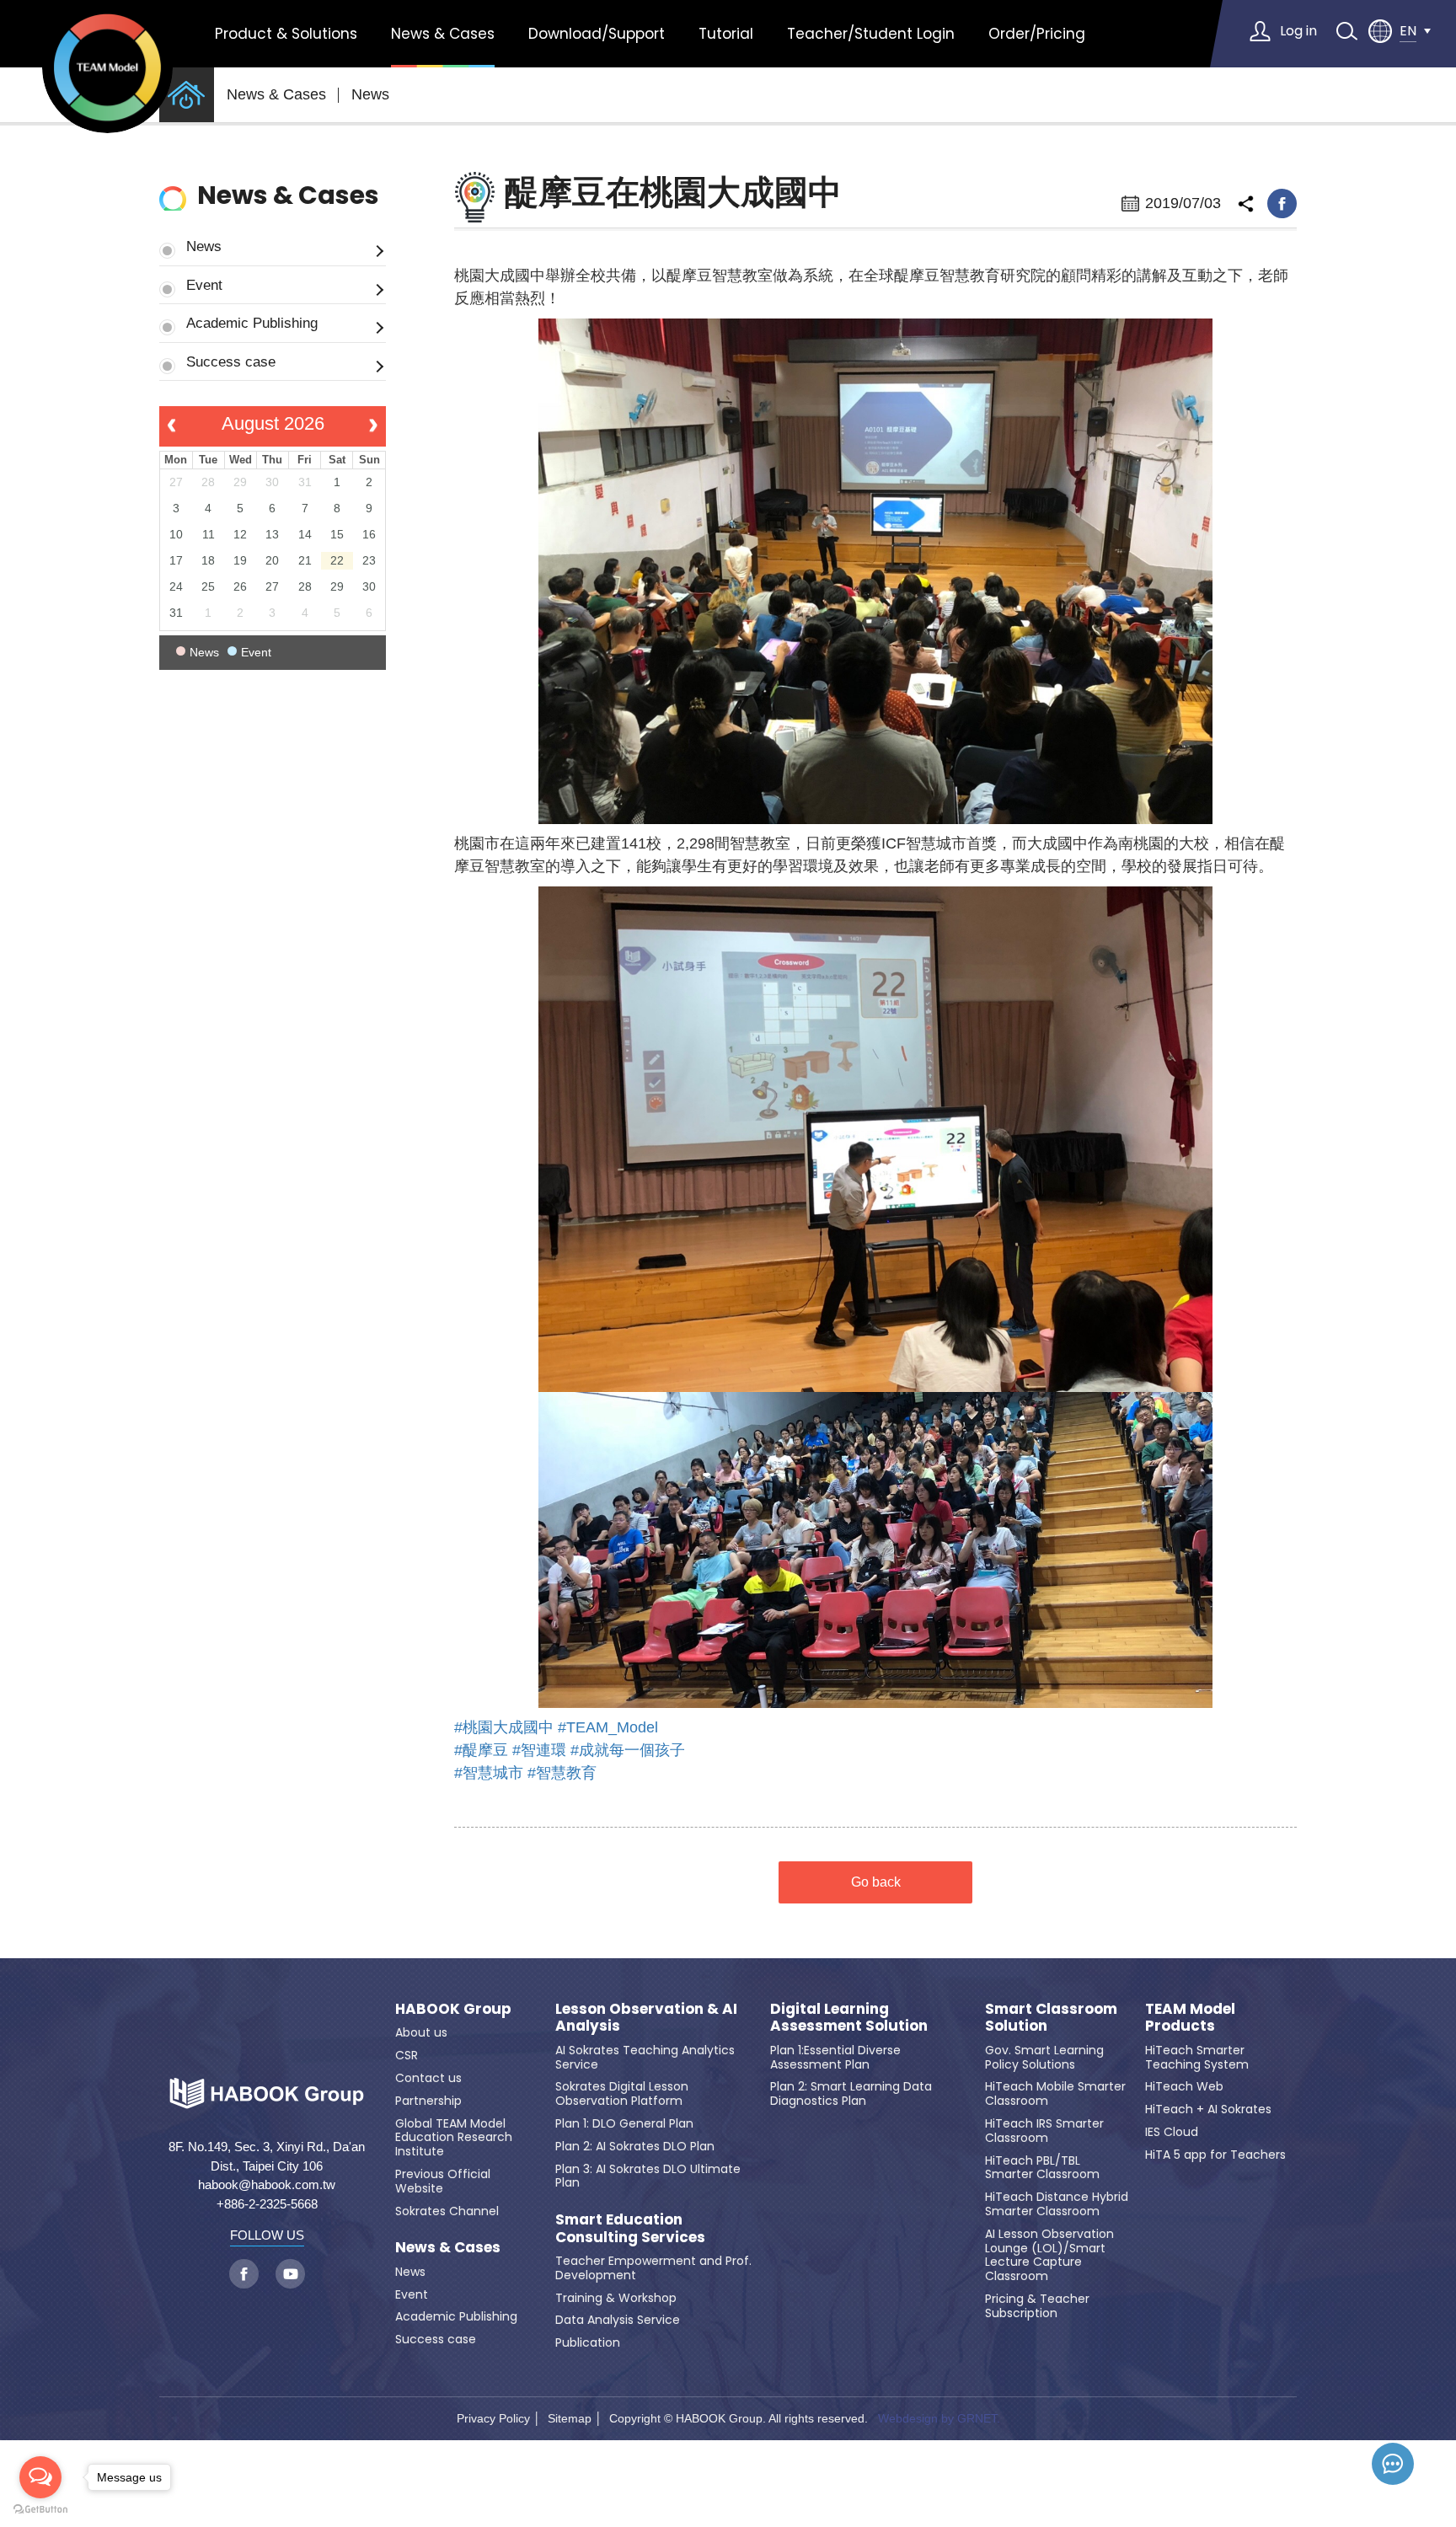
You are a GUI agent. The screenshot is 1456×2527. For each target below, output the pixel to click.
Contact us (428, 2078)
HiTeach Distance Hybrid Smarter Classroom (1057, 2204)
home (187, 95)
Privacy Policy (493, 2418)
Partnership (428, 2101)
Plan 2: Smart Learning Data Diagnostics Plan (851, 2093)
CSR (407, 2055)
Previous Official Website (443, 2181)
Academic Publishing (252, 323)
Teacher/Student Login (871, 34)
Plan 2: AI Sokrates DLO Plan (635, 2146)
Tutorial (726, 34)
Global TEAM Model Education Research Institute (454, 2138)
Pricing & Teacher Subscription (1037, 2306)
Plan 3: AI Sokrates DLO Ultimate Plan (648, 2176)
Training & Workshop (616, 2298)
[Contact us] (1393, 2464)
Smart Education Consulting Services (630, 2228)
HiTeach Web (1184, 2086)
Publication (588, 2342)
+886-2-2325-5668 (267, 2204)
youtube (290, 2274)
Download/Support (597, 34)
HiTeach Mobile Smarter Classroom (1055, 2093)
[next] (374, 426)
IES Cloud (1172, 2132)
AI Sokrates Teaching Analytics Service (645, 2057)
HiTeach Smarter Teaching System (1197, 2057)
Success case (231, 361)
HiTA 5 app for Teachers (1215, 2155)
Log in (1298, 31)
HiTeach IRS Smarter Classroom (1044, 2131)
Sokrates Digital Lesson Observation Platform (622, 2093)
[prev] (171, 426)
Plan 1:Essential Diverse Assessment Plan (835, 2057)
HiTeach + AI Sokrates (1208, 2109)
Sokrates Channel (447, 2211)
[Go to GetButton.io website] (40, 2510)
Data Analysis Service (618, 2320)
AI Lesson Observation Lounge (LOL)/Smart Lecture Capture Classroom (1049, 2255)
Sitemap (570, 2418)
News (370, 94)
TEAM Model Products (1190, 2018)
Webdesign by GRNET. (939, 2418)
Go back (876, 1882)
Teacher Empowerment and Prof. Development (653, 2268)
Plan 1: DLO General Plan (624, 2123)
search (1346, 31)
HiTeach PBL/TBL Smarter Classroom (1042, 2168)
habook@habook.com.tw (267, 2184)
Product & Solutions (286, 34)
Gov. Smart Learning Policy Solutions (1044, 2057)
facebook (1282, 203)
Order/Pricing (1037, 34)
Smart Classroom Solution (1051, 2018)
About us (421, 2032)
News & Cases (443, 34)
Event (204, 285)
